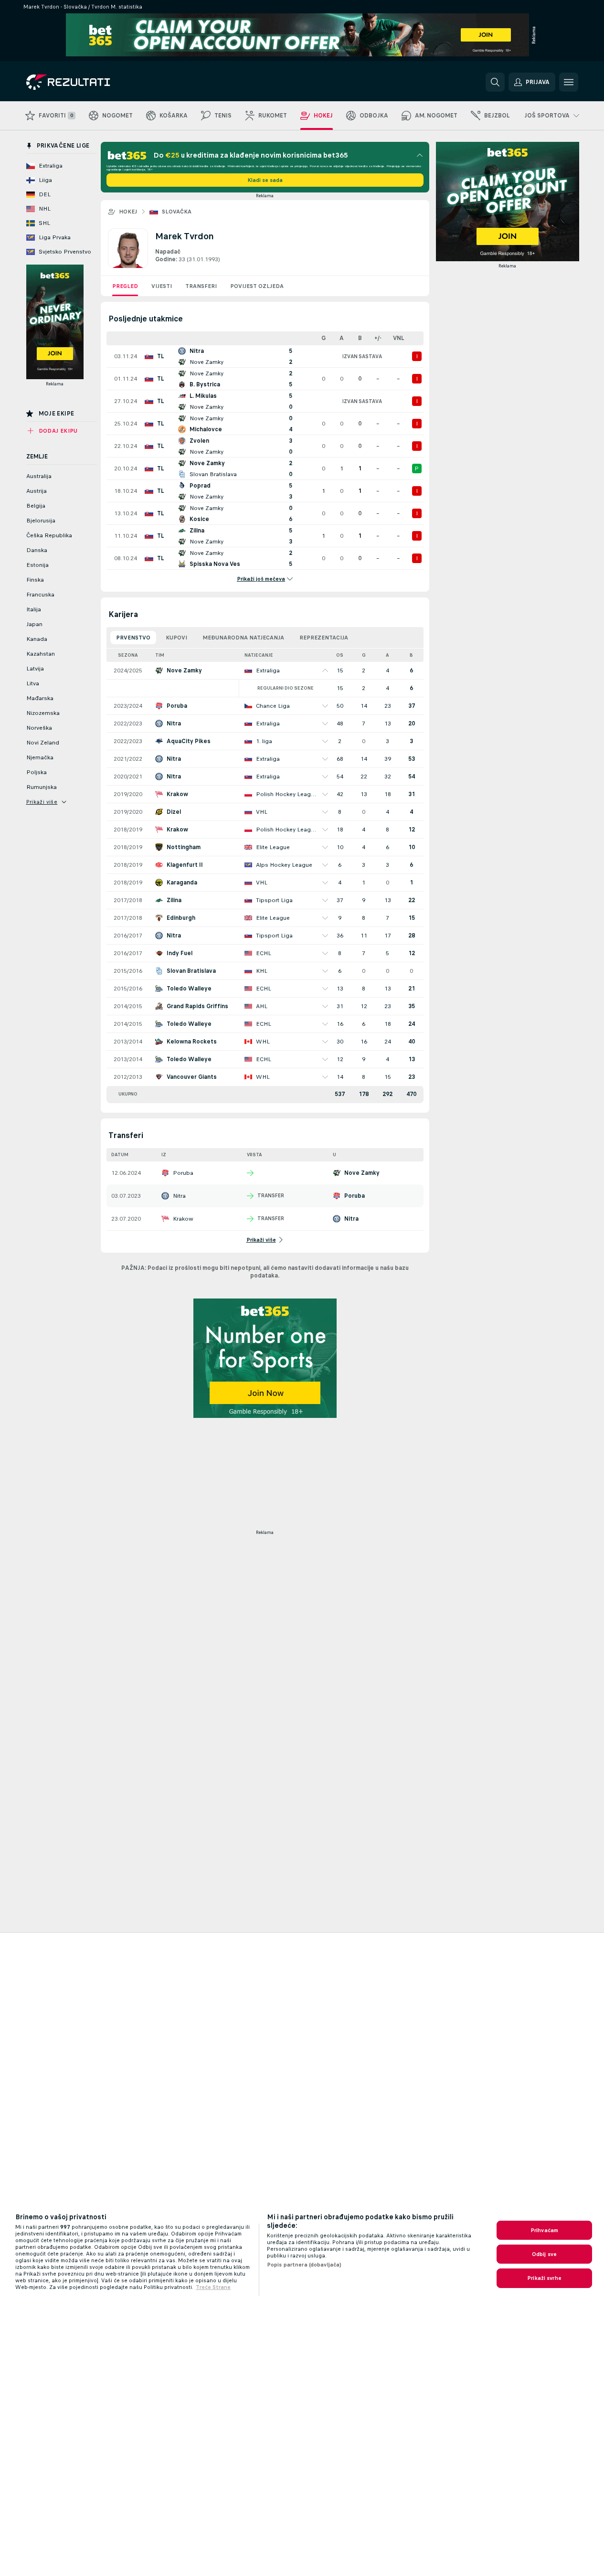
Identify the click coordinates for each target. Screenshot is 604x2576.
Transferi (201, 286)
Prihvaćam (544, 2230)
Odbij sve (544, 2254)
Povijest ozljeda (257, 286)
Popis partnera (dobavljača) (304, 2265)
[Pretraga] (495, 82)
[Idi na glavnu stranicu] (92, 82)
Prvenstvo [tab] (133, 638)
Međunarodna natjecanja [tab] (243, 638)
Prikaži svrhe (544, 2278)
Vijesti (162, 286)
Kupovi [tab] (176, 638)
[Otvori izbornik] (569, 82)
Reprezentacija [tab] (324, 638)
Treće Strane (213, 2287)
